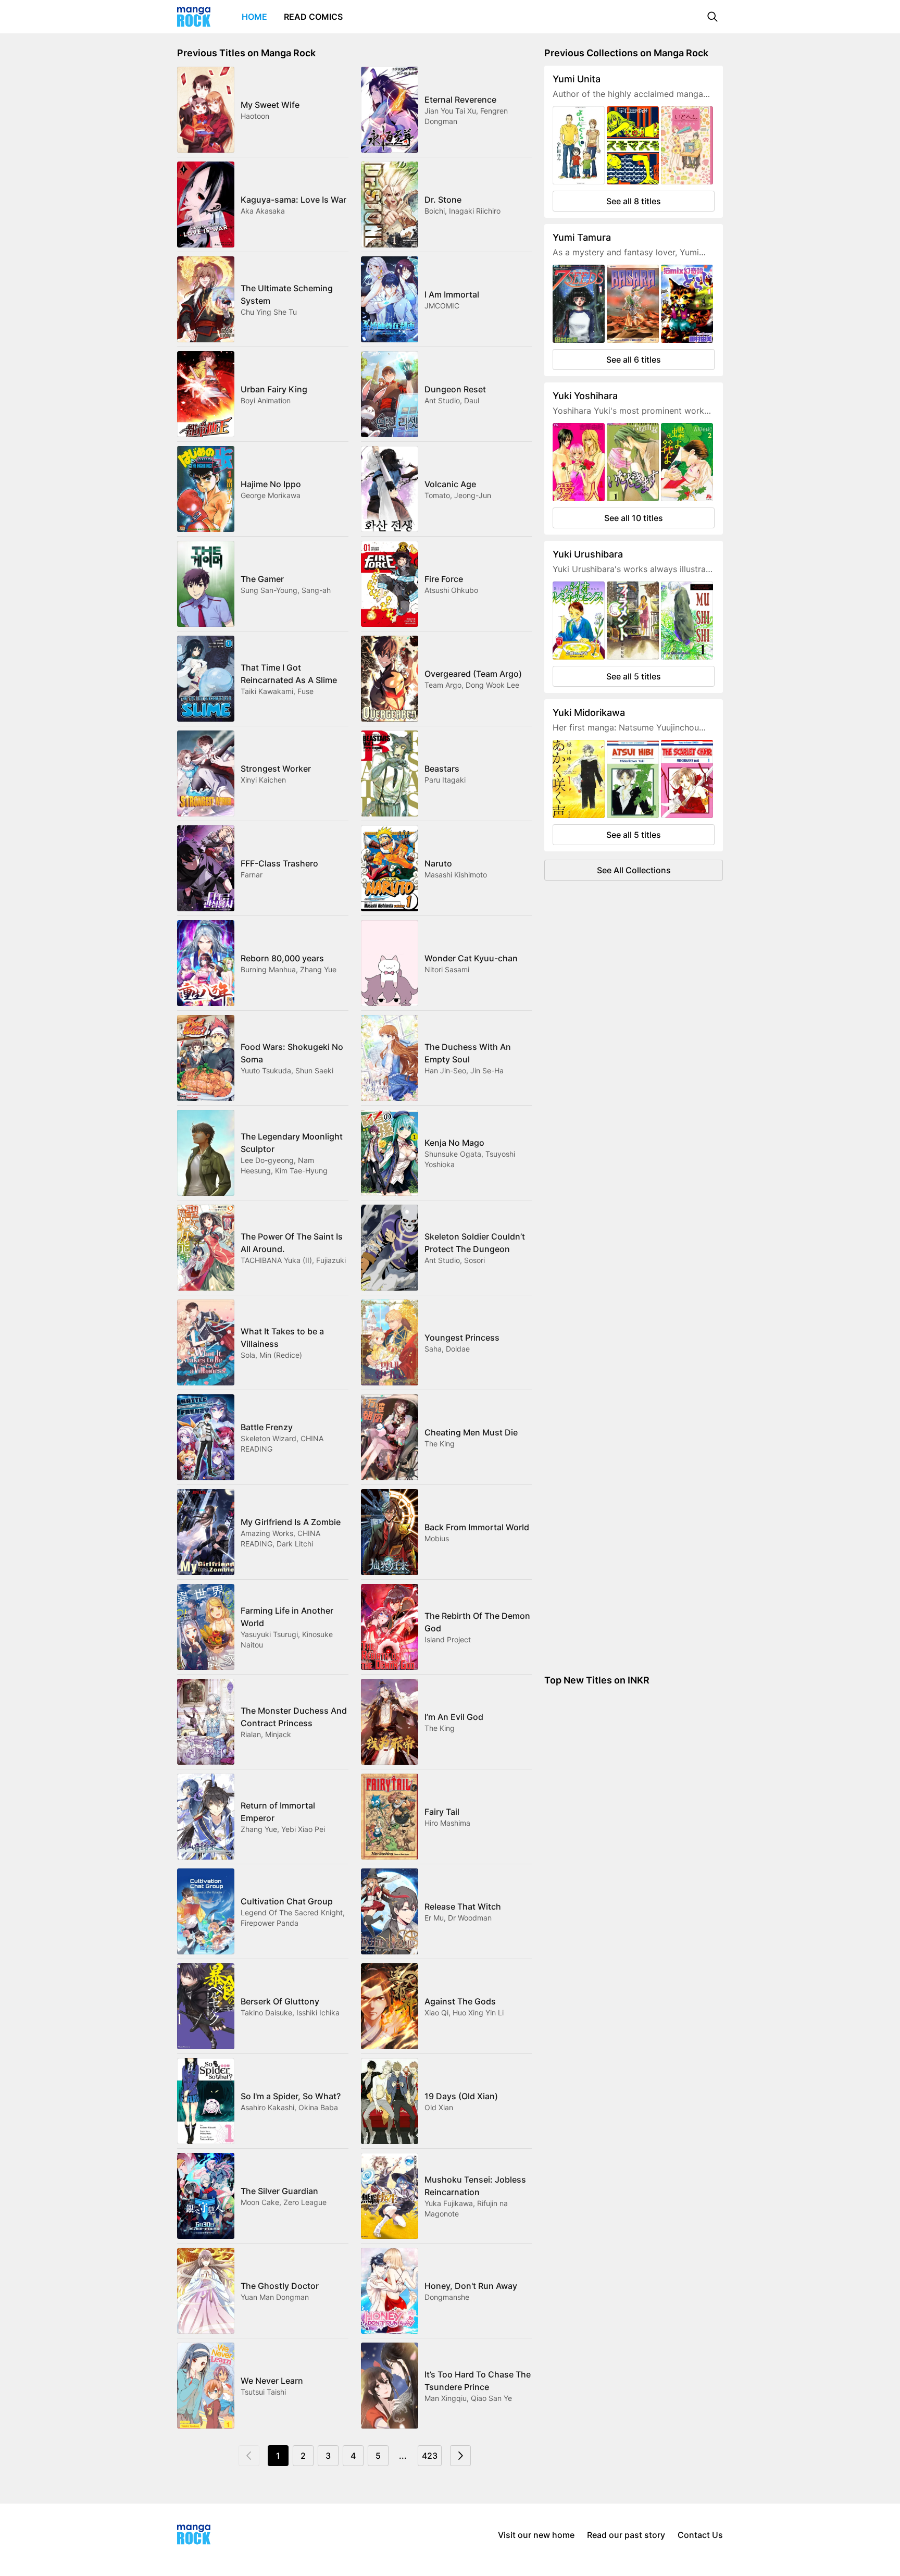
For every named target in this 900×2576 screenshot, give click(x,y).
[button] (712, 17)
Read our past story (626, 2535)
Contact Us (700, 2535)
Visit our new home (536, 2535)
